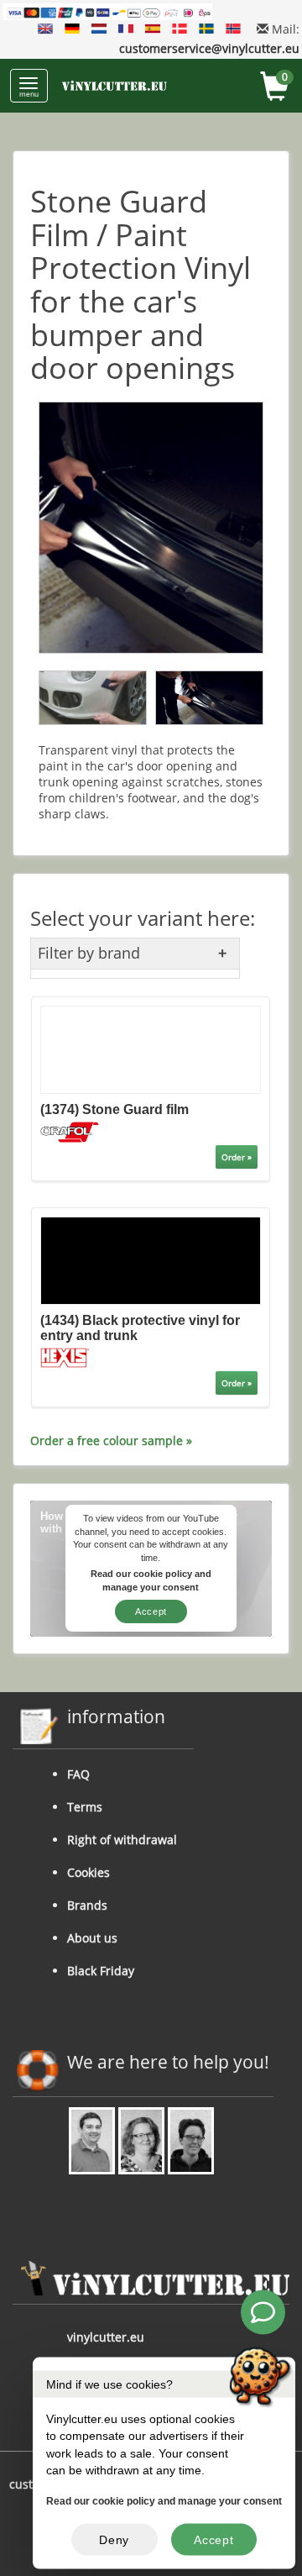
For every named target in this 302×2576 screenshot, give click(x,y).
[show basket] (275, 89)
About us (92, 1938)
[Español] (153, 29)
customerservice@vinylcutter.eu (209, 48)
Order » (237, 1157)
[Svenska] (206, 29)
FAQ (78, 1774)
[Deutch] (72, 29)
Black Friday (101, 1971)
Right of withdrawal (122, 1840)
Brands (87, 1905)
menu (29, 94)
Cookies (89, 1872)
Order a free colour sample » (111, 1440)
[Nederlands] (99, 29)
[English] (45, 29)
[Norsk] (233, 29)
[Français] (126, 29)
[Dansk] (180, 29)
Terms (85, 1807)
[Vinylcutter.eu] (115, 86)
